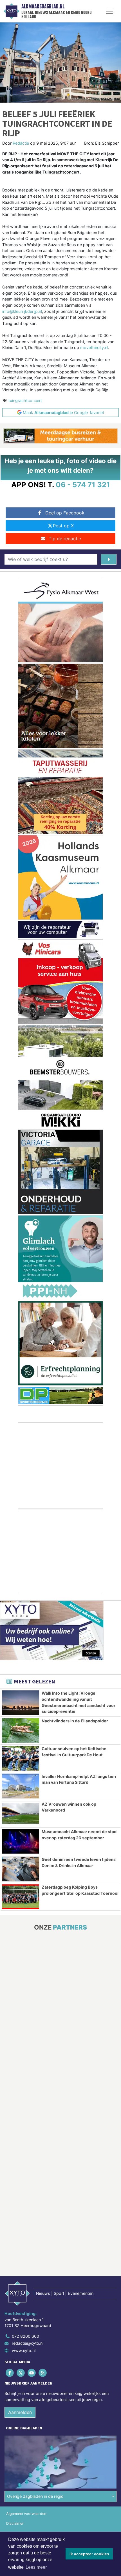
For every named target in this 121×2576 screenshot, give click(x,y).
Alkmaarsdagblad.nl (43, 6)
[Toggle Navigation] (109, 11)
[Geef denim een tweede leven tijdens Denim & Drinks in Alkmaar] (21, 1869)
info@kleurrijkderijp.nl (22, 311)
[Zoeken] (109, 559)
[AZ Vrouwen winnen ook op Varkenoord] (21, 1814)
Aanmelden (20, 2412)
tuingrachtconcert (25, 400)
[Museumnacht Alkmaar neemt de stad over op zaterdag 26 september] (21, 1841)
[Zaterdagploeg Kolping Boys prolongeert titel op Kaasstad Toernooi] (21, 1897)
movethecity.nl (94, 347)
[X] (21, 2373)
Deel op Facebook (65, 513)
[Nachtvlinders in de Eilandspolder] (21, 1731)
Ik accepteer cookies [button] (89, 2554)
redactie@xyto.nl (28, 2343)
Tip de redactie (65, 539)
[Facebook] (10, 2373)
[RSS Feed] (43, 2373)
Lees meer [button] (36, 2567)
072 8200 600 (25, 2336)
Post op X (63, 526)
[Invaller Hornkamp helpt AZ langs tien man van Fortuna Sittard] (21, 1786)
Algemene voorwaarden (26, 2514)
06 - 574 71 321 (83, 485)
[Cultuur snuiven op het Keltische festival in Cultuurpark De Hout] (21, 1758)
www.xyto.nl (24, 2350)
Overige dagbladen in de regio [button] (35, 2496)
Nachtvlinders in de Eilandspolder (75, 1721)
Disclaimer (15, 2523)
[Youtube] (32, 2373)
